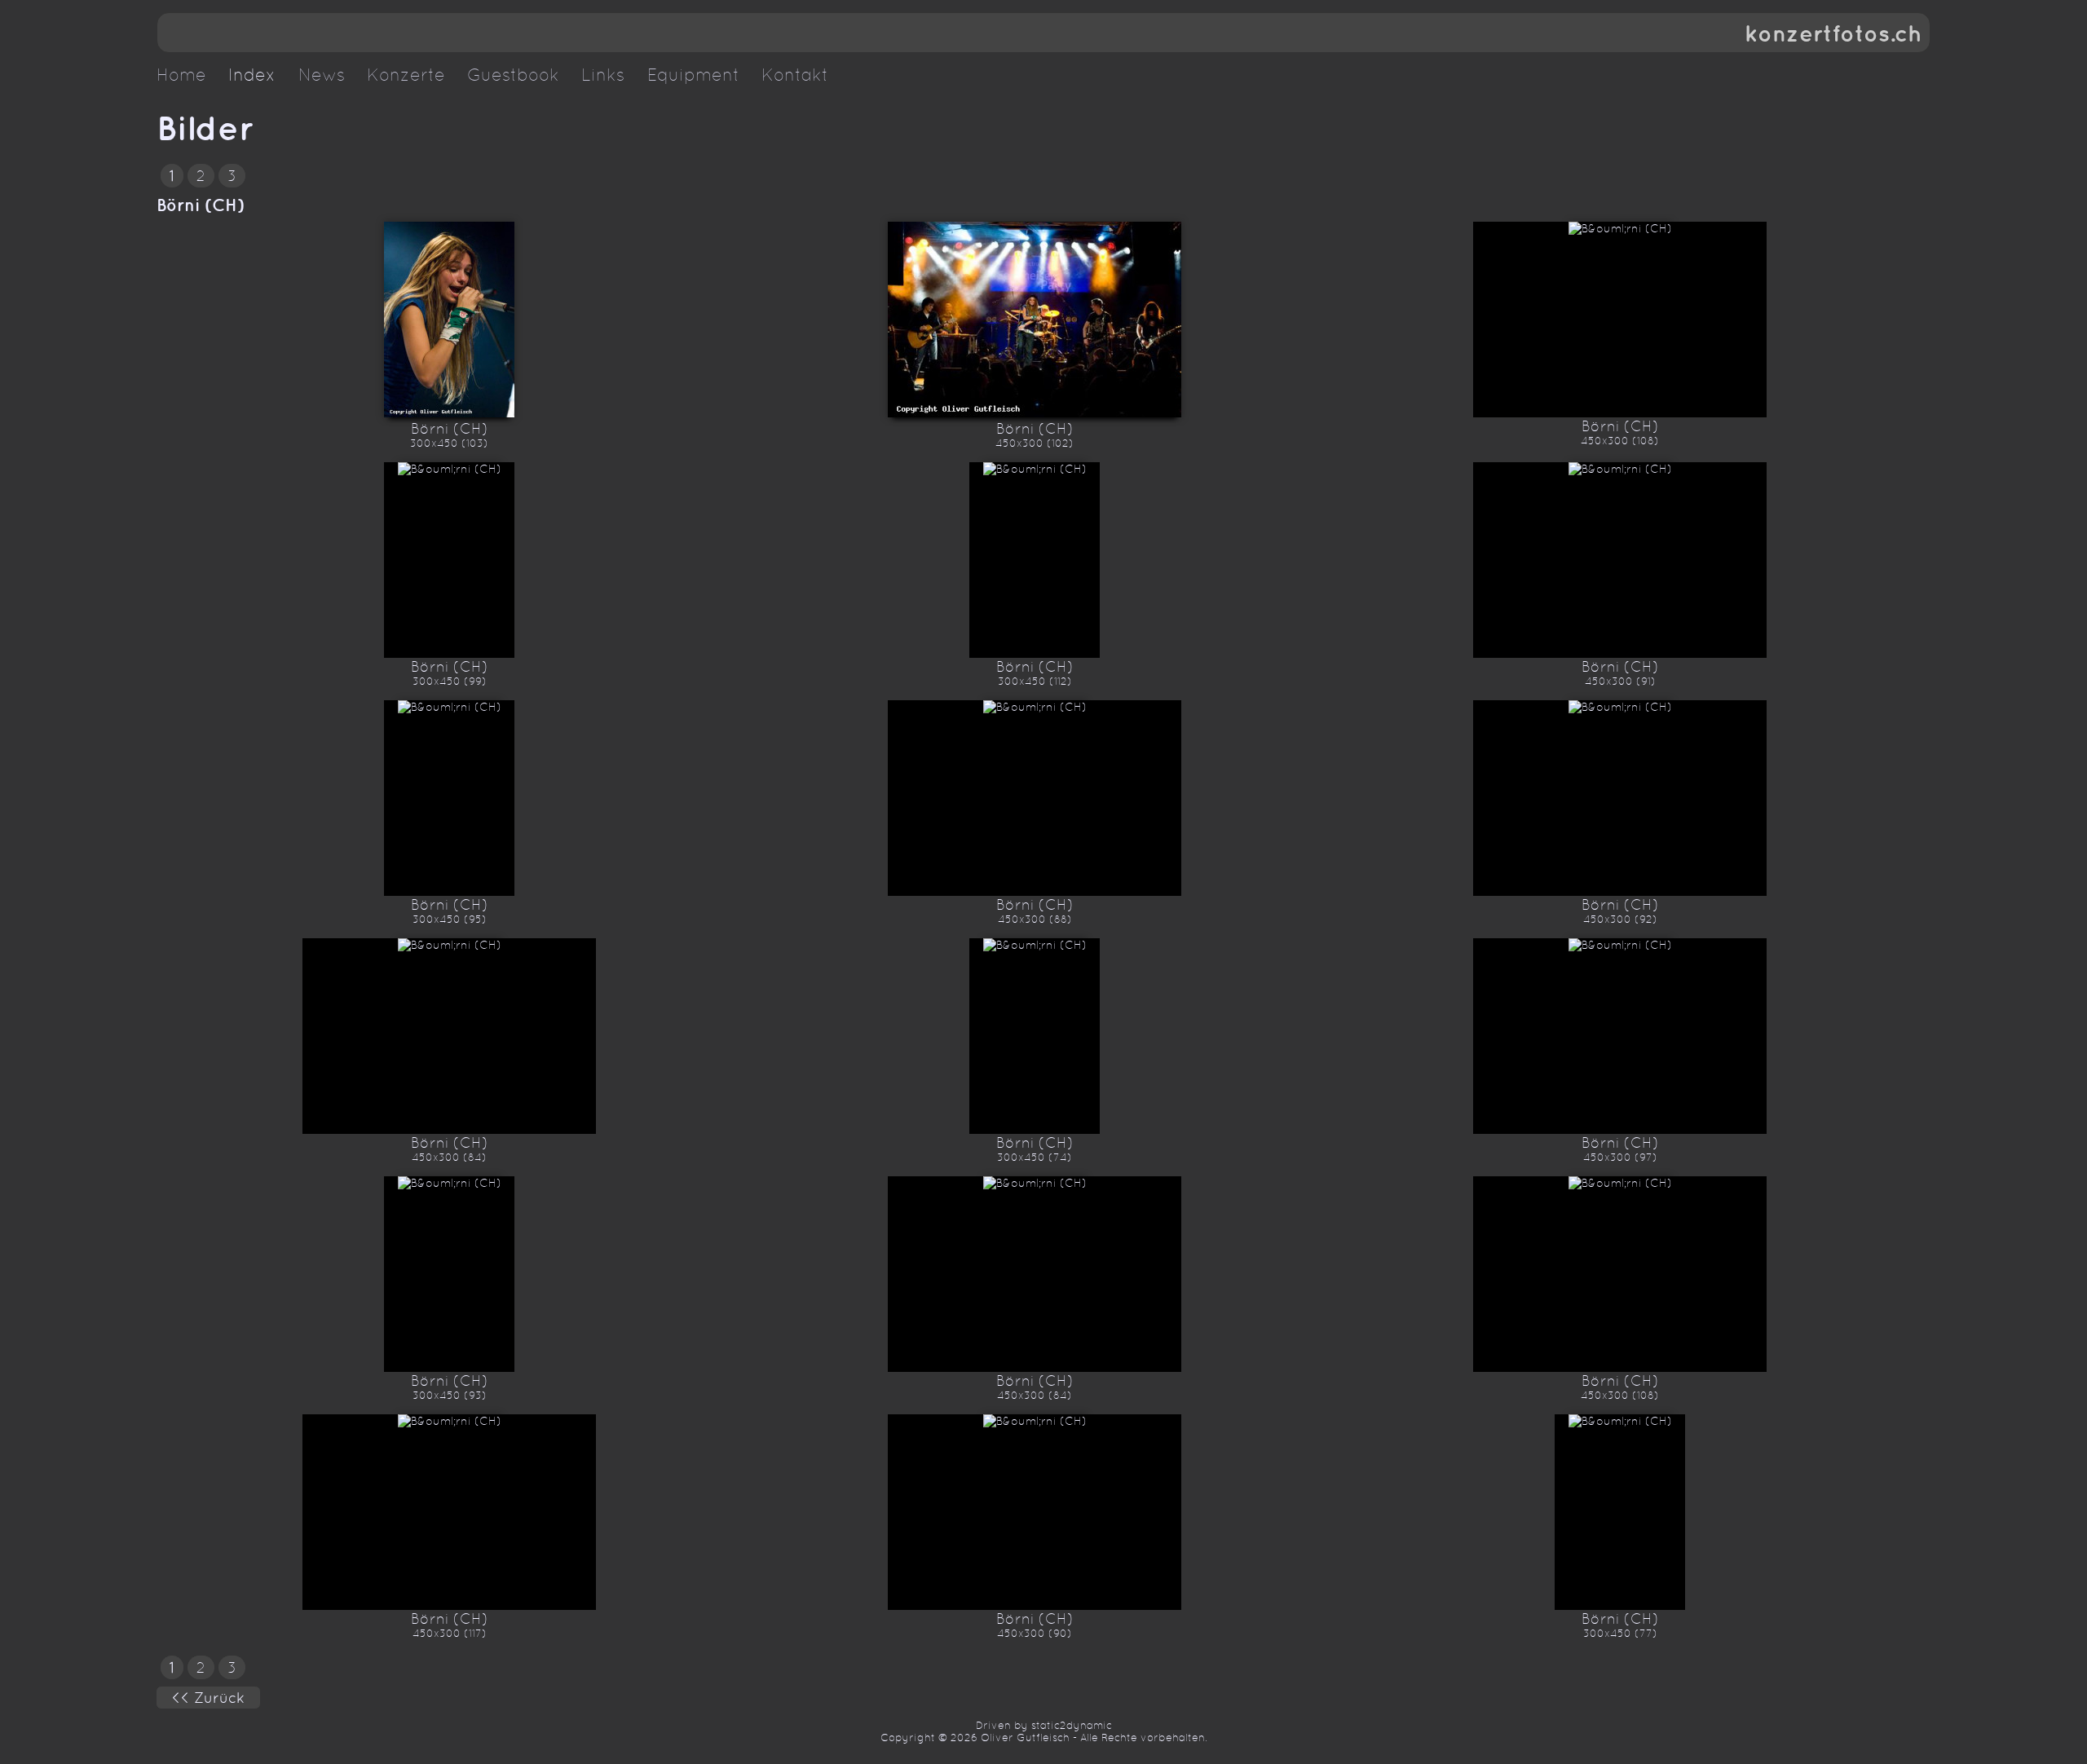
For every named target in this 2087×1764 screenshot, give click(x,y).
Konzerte (406, 75)
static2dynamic (1072, 1725)
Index (252, 75)
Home (181, 75)
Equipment (693, 75)
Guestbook (513, 75)
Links (603, 75)
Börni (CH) (201, 205)
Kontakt (795, 75)
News (322, 75)
